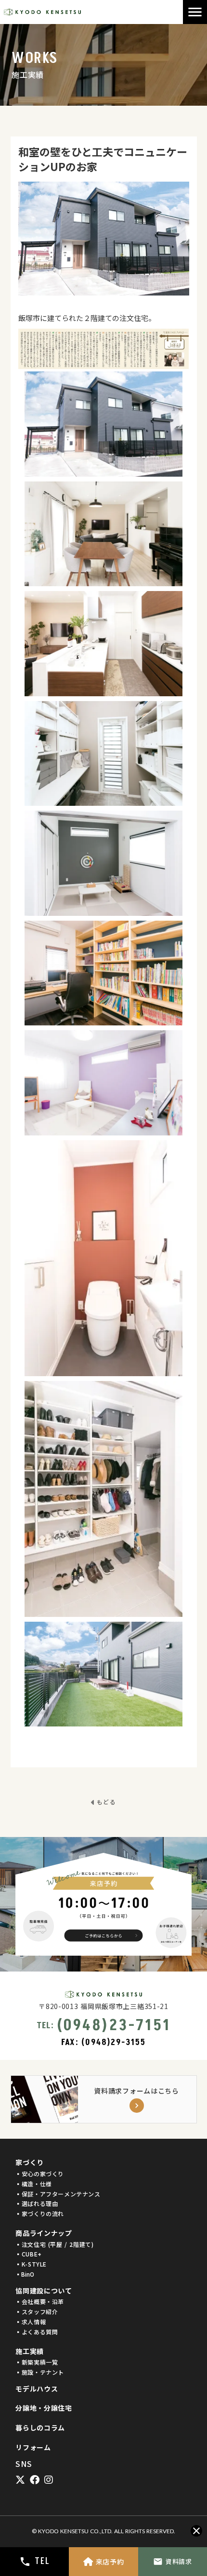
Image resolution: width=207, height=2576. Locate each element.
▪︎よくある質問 (37, 2332)
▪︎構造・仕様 (34, 2184)
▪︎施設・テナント (40, 2372)
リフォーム (33, 2447)
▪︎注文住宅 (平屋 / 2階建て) (54, 2244)
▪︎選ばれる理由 (37, 2204)
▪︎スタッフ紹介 (37, 2312)
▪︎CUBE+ (29, 2254)
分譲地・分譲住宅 (44, 2408)
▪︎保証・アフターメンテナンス (58, 2194)
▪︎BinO (25, 2274)
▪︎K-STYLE (31, 2264)
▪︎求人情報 (31, 2322)
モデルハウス (37, 2389)
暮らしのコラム (40, 2428)
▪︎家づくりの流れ (40, 2214)
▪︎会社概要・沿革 (40, 2302)
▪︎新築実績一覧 (37, 2362)
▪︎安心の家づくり (40, 2174)
